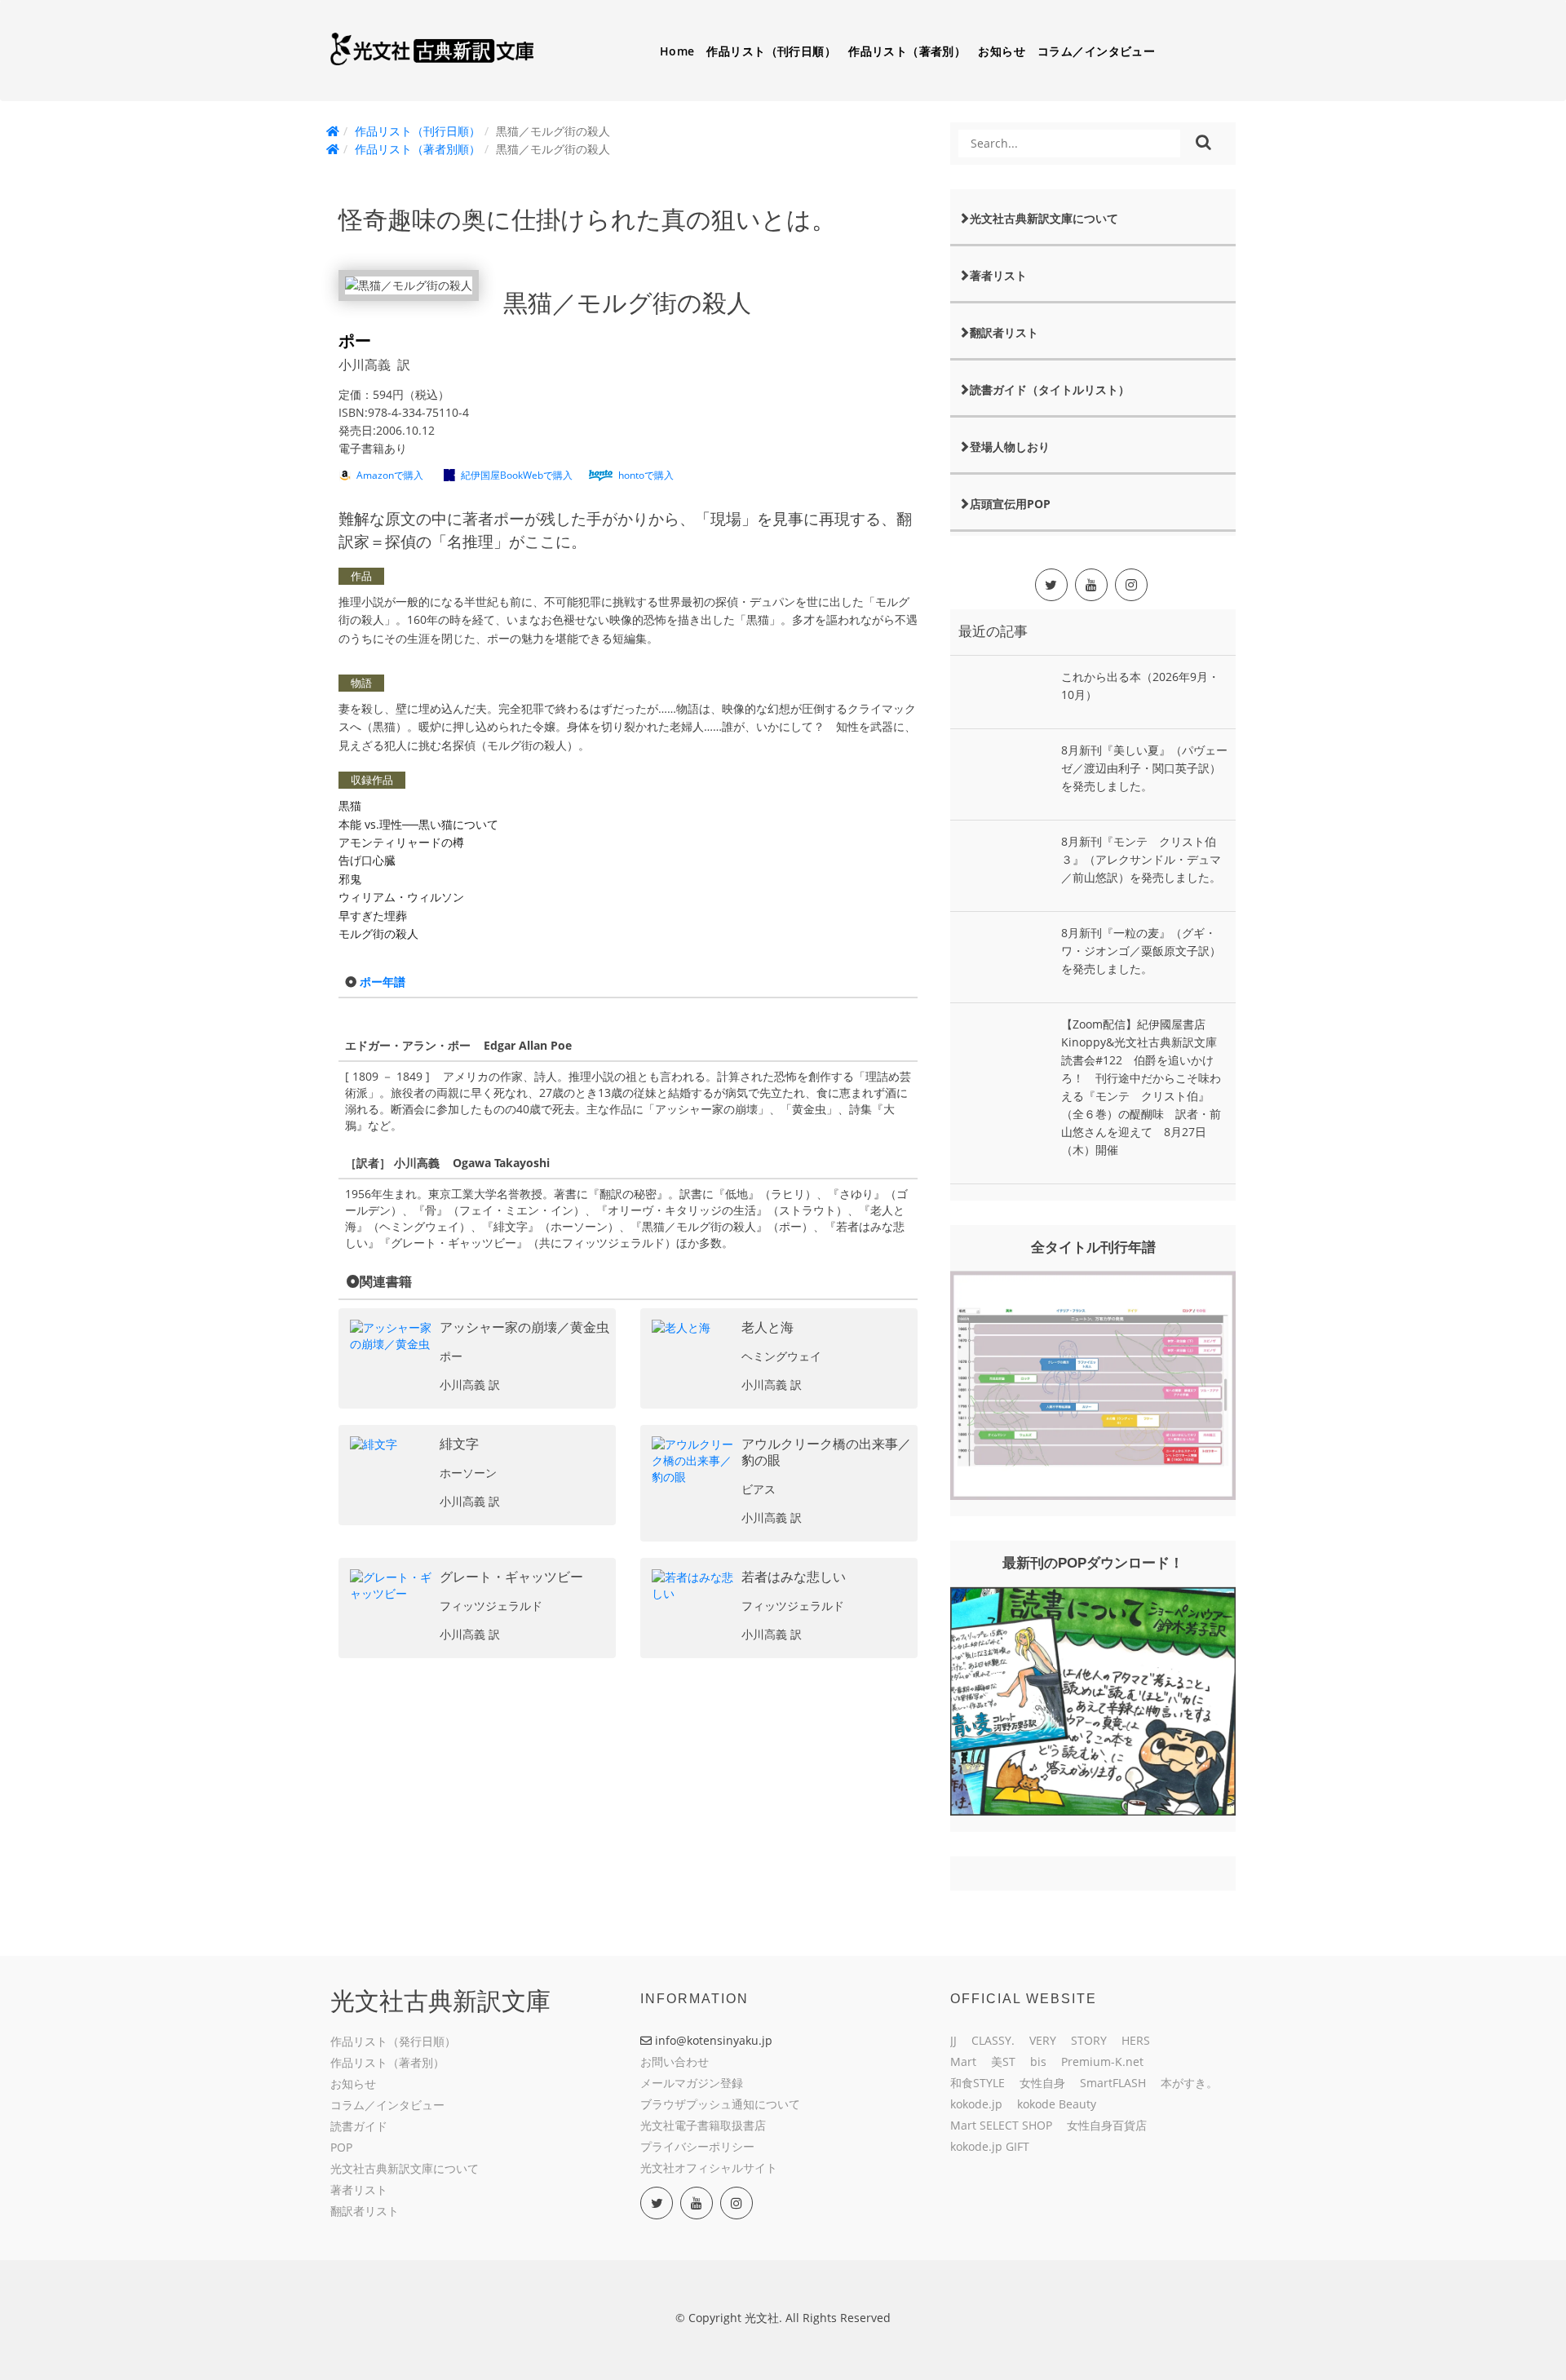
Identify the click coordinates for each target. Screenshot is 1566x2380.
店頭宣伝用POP (1010, 504)
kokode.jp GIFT (990, 2146)
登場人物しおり (1010, 447)
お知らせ (1002, 51)
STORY (1089, 2040)
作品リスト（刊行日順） (771, 51)
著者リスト (998, 275)
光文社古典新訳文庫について (1044, 218)
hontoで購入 (646, 475)
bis (1038, 2061)
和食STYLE (978, 2083)
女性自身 (1042, 2083)
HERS (1136, 2040)
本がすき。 (1189, 2083)
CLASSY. (993, 2040)
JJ (953, 2040)
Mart (963, 2061)
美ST (1003, 2061)
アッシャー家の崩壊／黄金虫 (524, 1327)
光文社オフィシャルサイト (709, 2168)
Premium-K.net (1102, 2061)
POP (341, 2147)
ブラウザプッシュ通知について (720, 2104)
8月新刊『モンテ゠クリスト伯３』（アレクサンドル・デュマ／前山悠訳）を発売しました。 (1141, 859)
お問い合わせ (675, 2061)
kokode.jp (976, 2104)
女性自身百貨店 (1107, 2125)
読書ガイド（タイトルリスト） (1050, 389)
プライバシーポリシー (697, 2146)
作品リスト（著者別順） (418, 149)
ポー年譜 (383, 982)
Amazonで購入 (390, 475)
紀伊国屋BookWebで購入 (517, 475)
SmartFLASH (1113, 2083)
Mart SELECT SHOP (1001, 2125)
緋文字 (459, 1444)
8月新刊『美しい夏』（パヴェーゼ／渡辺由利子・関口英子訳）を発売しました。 (1144, 768)
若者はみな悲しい (794, 1577)
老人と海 (768, 1327)
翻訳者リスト (1004, 332)
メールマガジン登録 (692, 2083)
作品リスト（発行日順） (393, 2041)
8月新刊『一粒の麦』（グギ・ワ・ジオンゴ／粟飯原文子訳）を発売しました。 (1141, 951)
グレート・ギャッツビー (511, 1577)
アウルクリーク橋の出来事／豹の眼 (826, 1452)
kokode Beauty (1057, 2104)
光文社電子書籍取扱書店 (703, 2125)
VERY (1043, 2040)
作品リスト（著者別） (907, 51)
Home (677, 51)
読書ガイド (359, 2126)
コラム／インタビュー (1096, 51)
